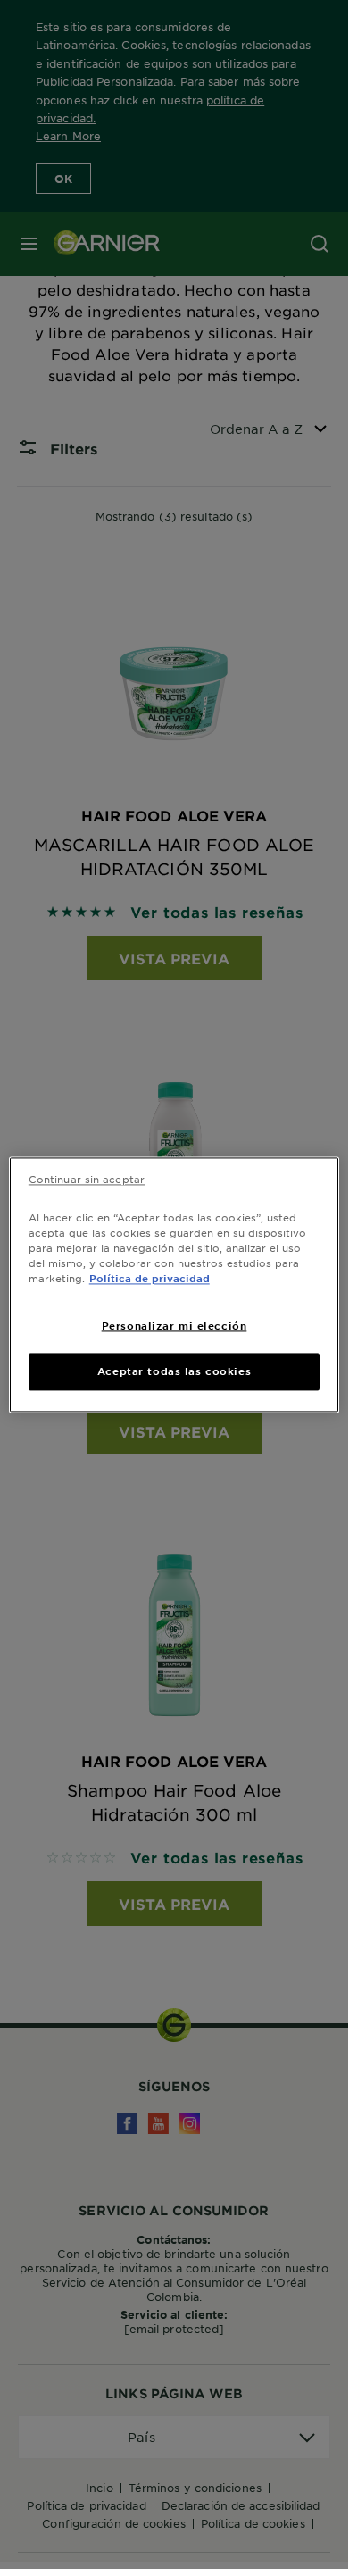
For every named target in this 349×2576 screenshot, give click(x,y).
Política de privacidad (150, 1278)
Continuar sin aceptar (87, 1179)
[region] (174, 1284)
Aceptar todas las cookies (174, 1371)
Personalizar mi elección (174, 1325)
